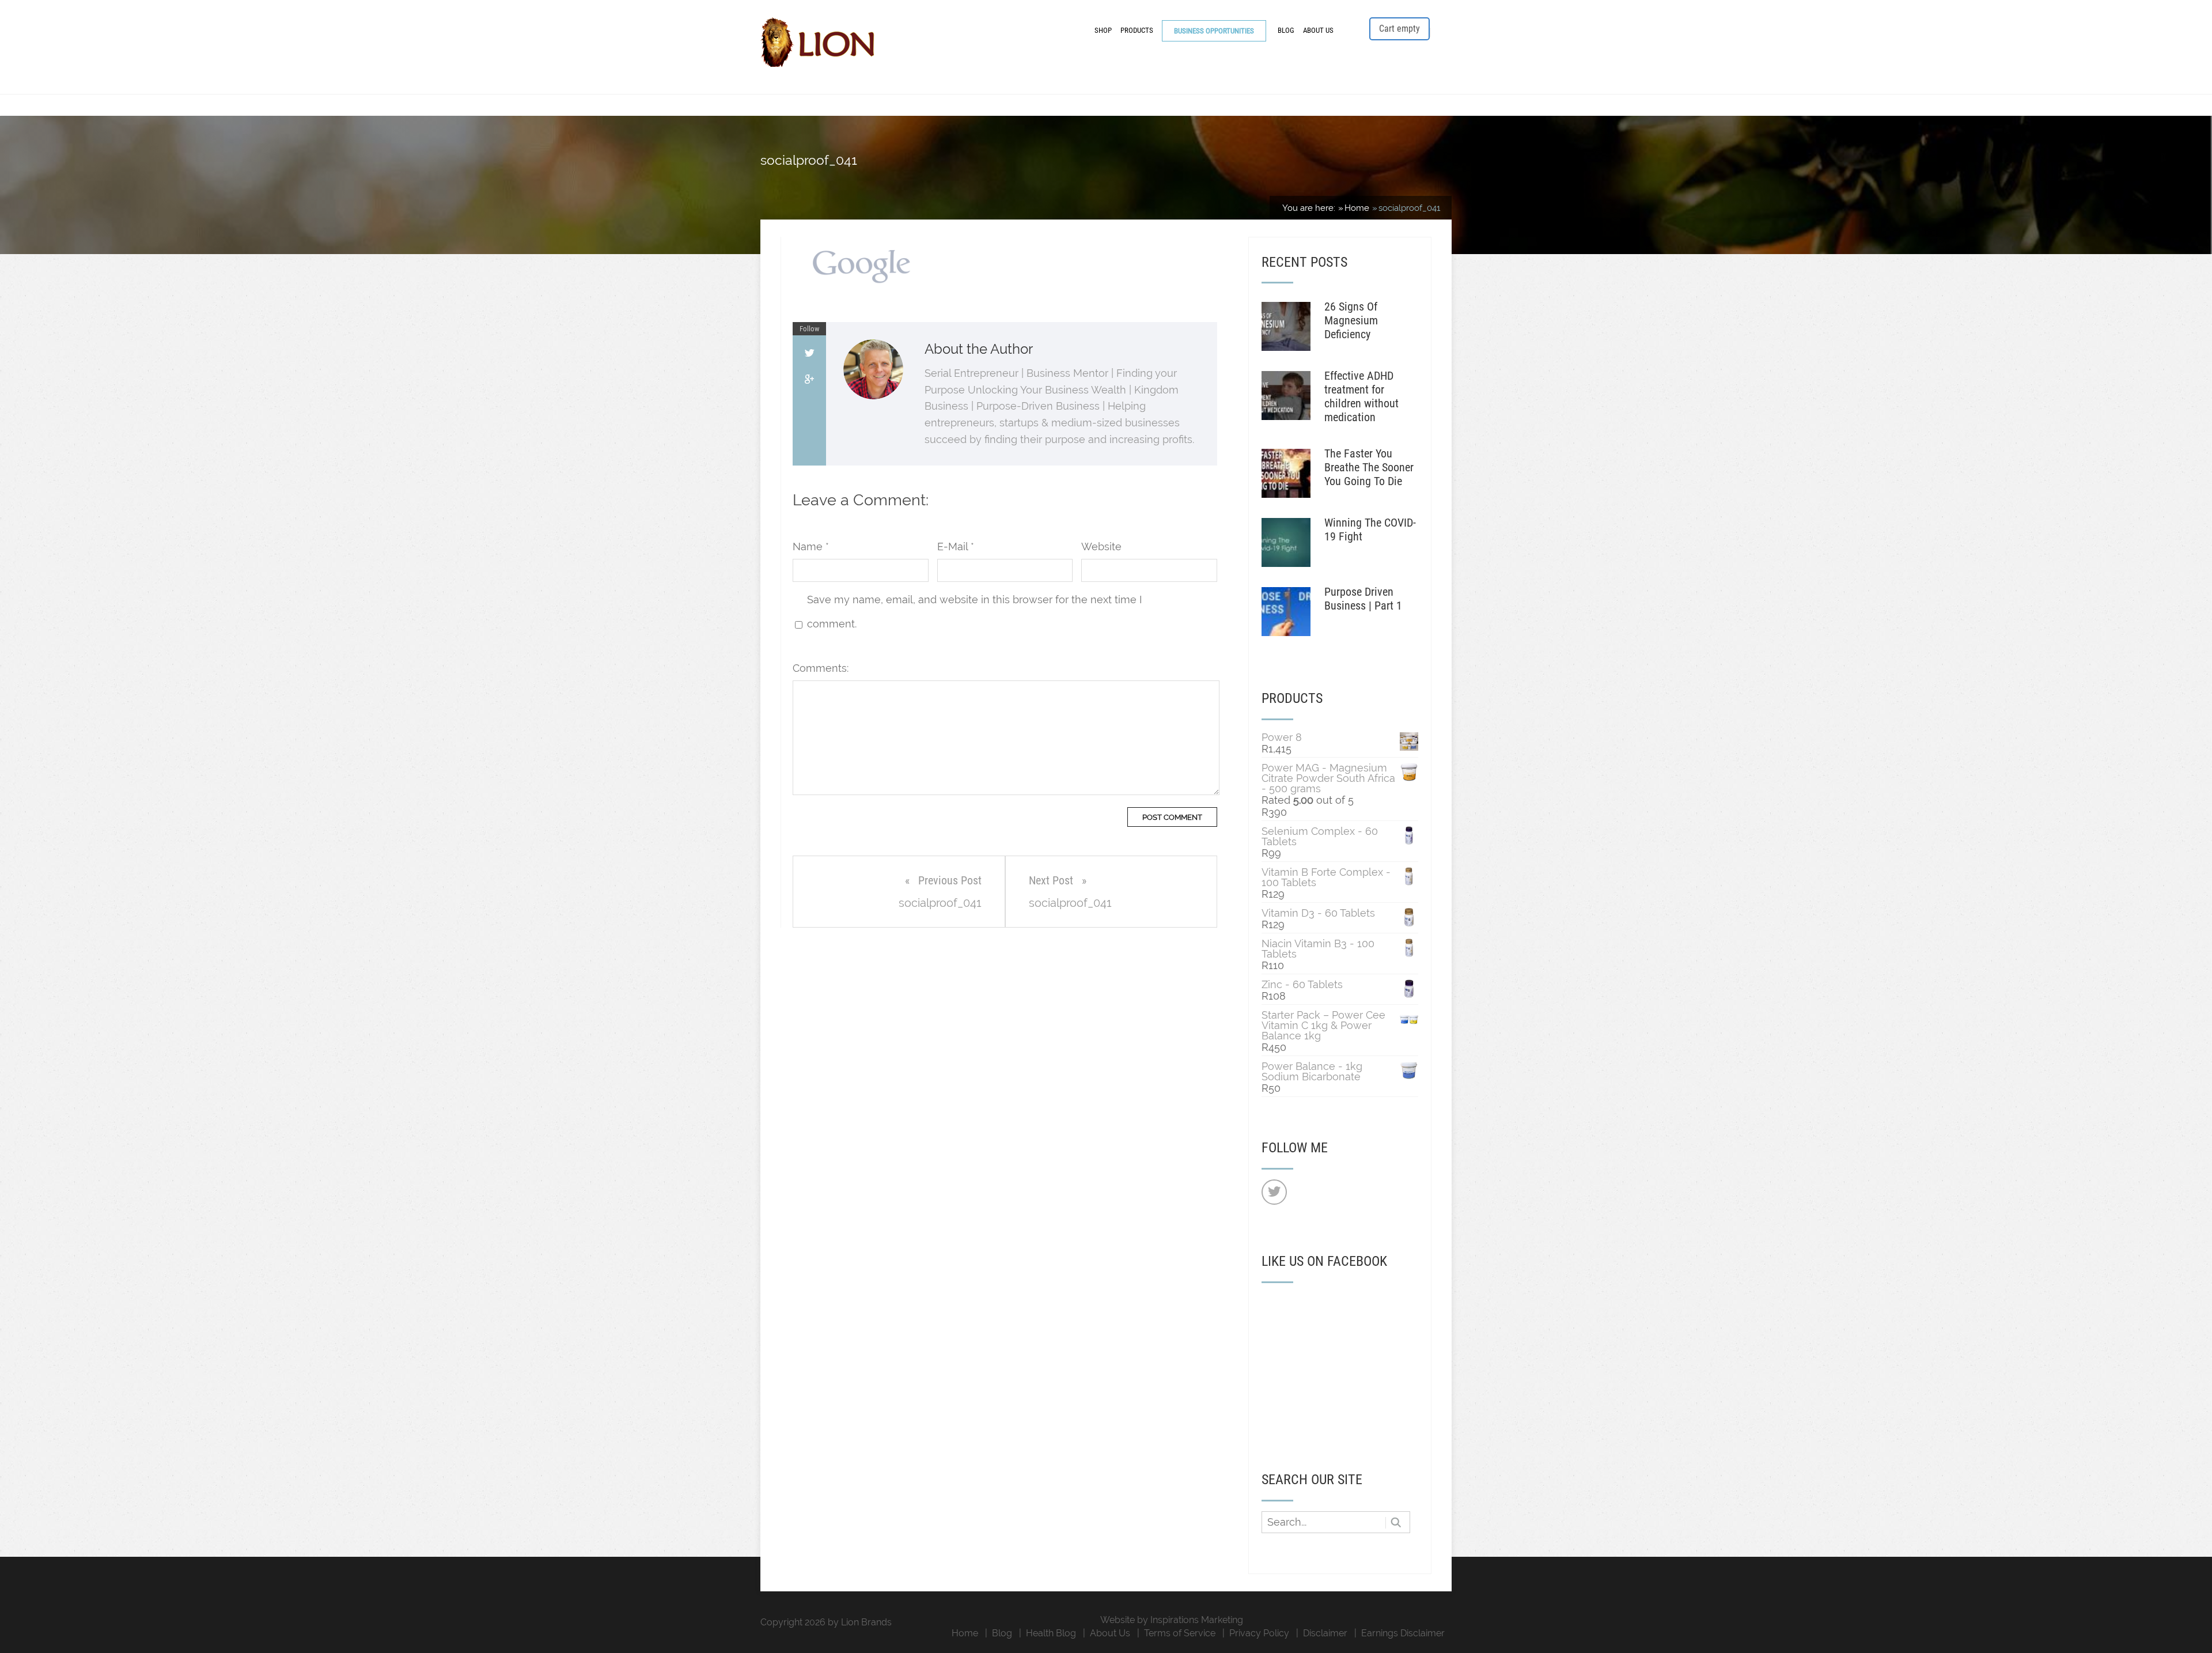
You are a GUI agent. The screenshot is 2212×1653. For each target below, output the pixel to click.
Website (1101, 546)
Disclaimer (1325, 1633)
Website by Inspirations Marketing (1172, 1620)
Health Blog (1051, 1633)
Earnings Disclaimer (1403, 1633)
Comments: (821, 668)
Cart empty (1399, 29)
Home (965, 1633)
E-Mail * (956, 546)
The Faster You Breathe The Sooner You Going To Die (1369, 467)
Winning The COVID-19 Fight (1370, 529)
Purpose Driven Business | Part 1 (1363, 599)
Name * (811, 546)
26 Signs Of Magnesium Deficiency (1351, 320)
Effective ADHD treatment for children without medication (1361, 396)
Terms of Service (1180, 1633)
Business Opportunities (1214, 31)
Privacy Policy (1259, 1633)
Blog (1286, 30)
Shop (1103, 30)
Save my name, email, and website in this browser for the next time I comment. (974, 612)
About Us (1318, 30)
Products (1137, 30)
